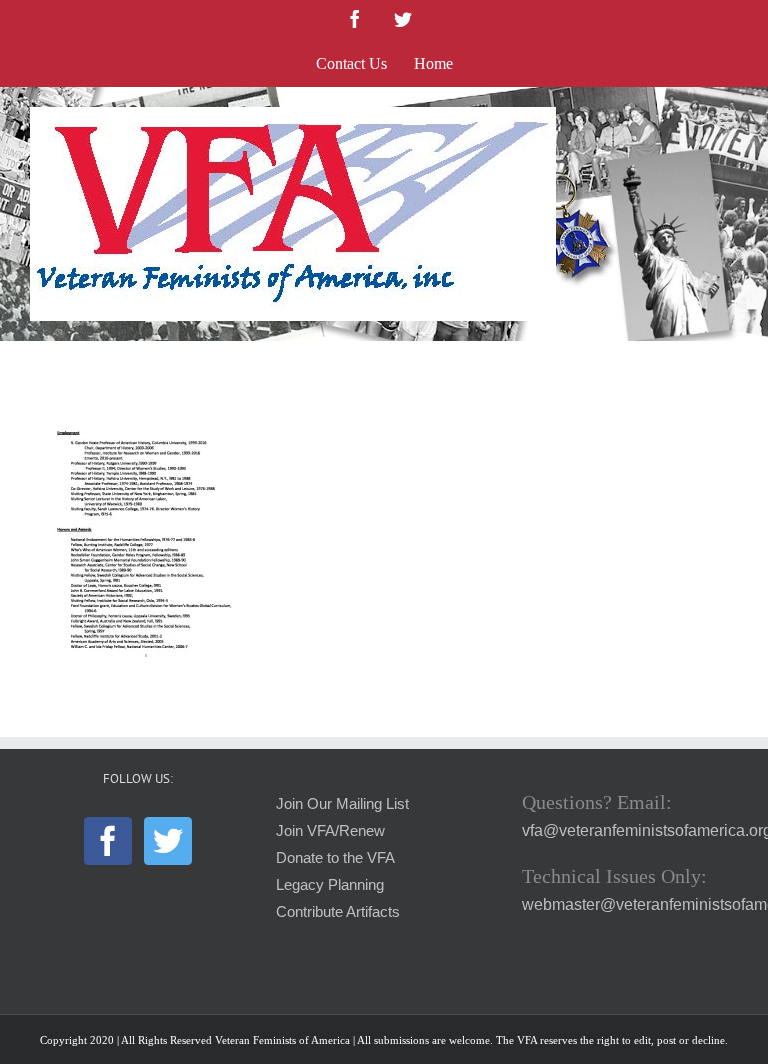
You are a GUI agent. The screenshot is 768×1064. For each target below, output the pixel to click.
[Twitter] (168, 841)
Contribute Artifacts (338, 912)
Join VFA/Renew (330, 831)
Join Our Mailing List (342, 804)
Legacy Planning (330, 885)
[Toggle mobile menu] (727, 117)
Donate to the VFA (335, 858)
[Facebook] (108, 841)
